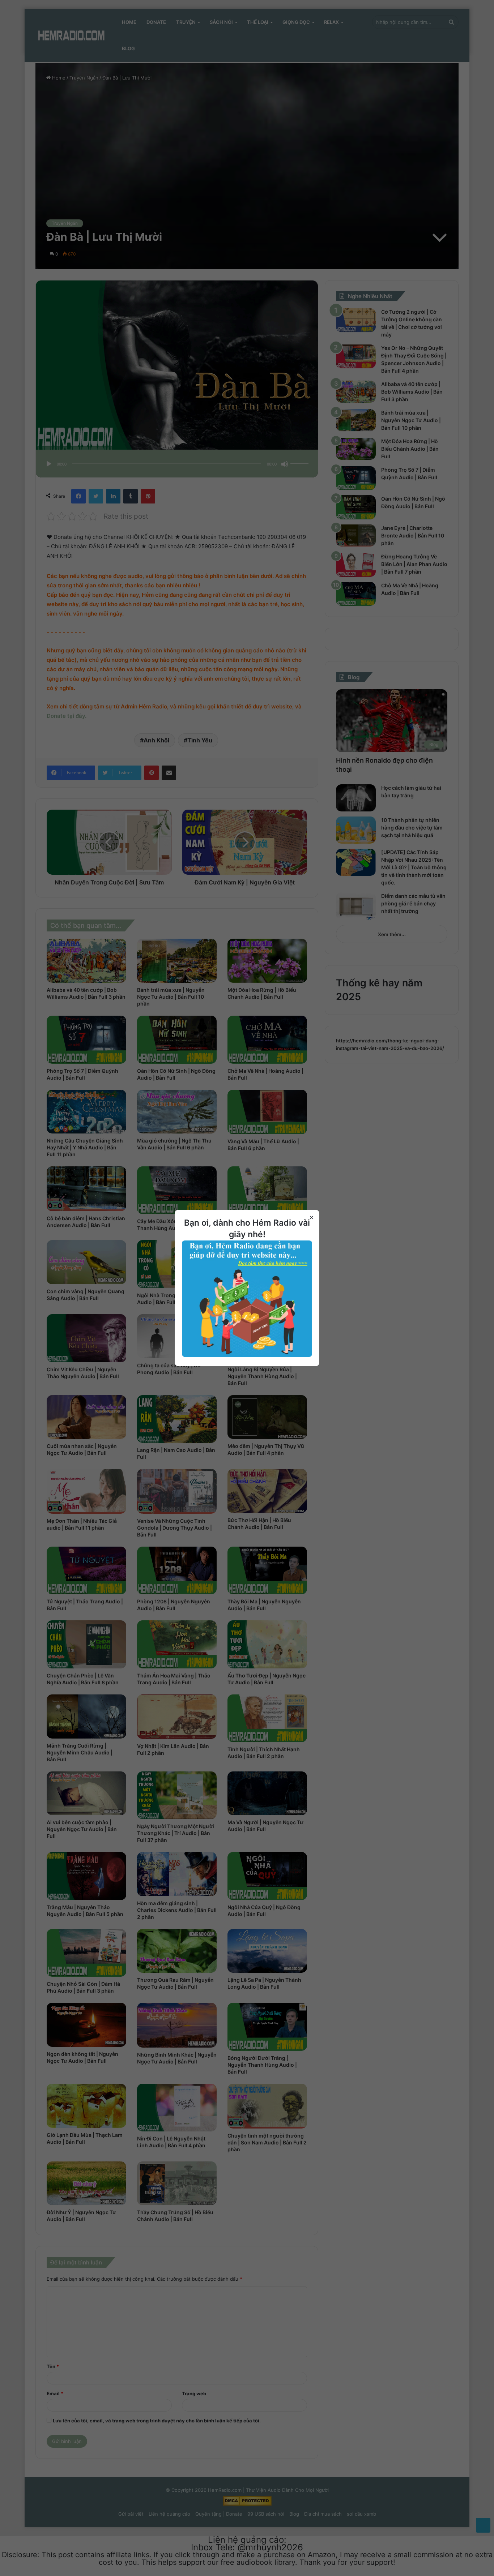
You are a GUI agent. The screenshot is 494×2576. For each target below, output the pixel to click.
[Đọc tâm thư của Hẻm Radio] (247, 1355)
